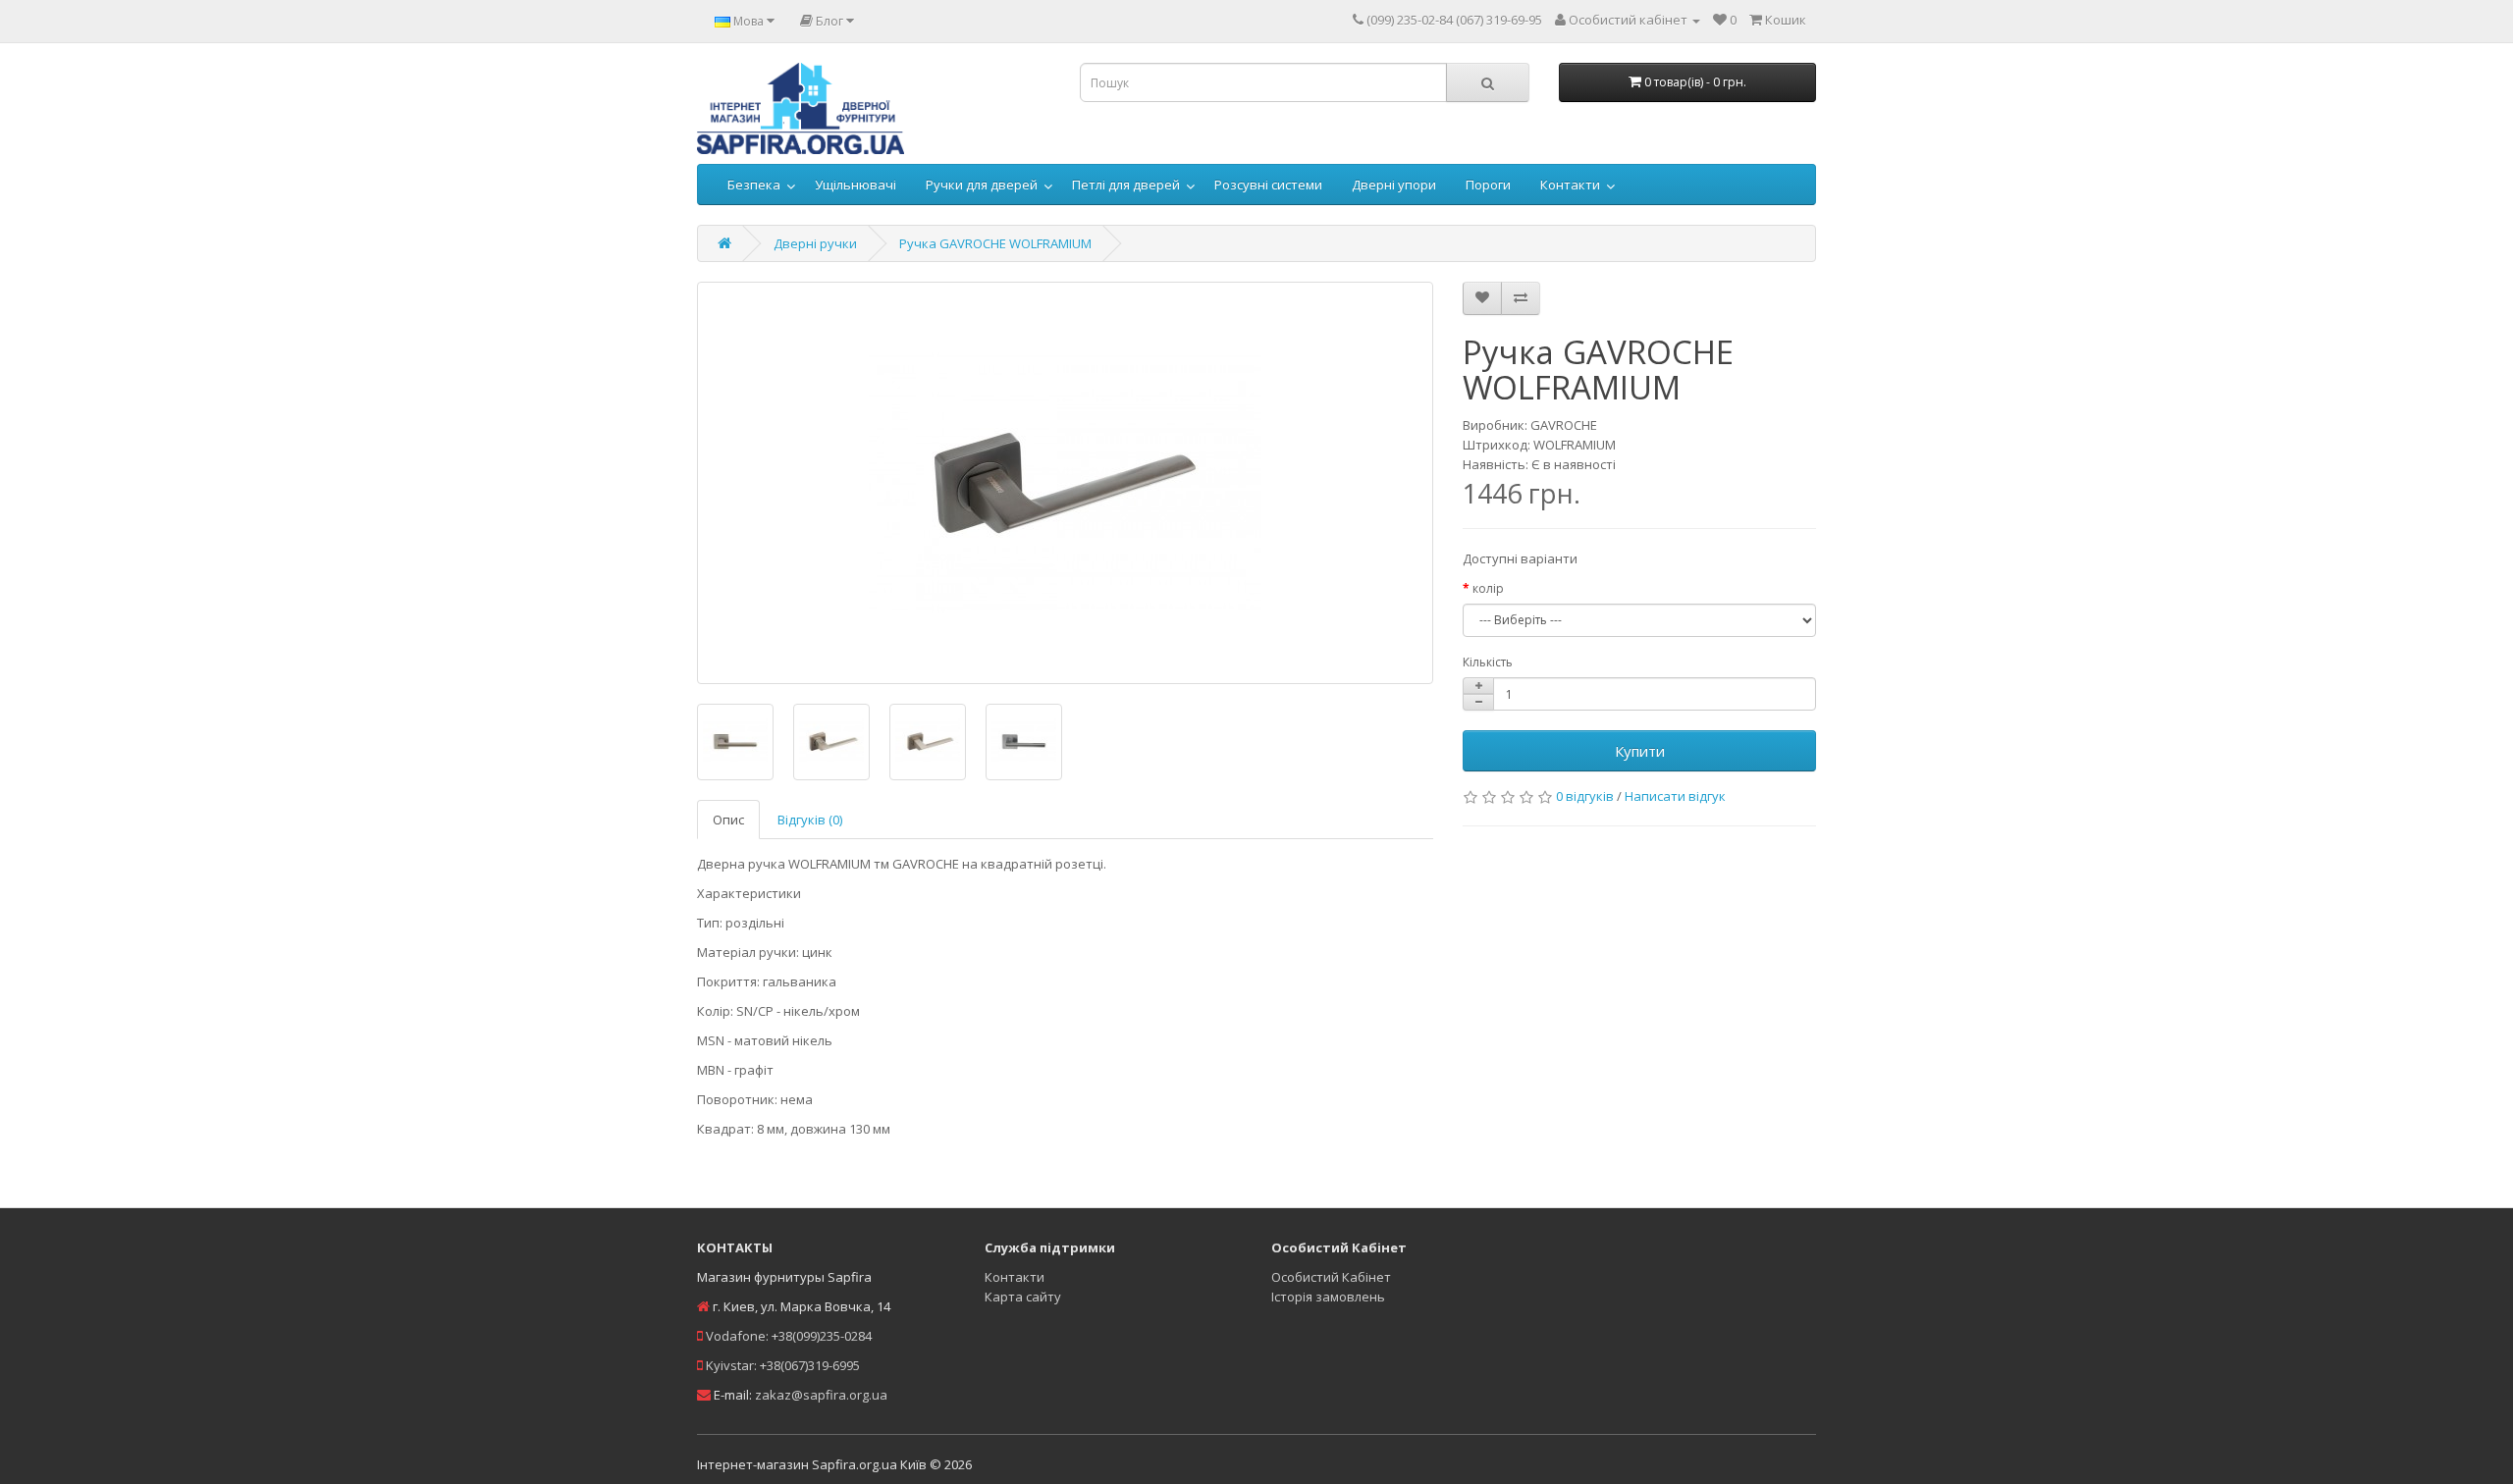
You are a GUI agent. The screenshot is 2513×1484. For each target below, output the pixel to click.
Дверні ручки (815, 243)
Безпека (754, 185)
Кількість (1488, 662)
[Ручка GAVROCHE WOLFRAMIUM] (1065, 483)
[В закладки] (1482, 298)
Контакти (1570, 185)
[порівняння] (1521, 298)
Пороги (1488, 185)
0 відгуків (1585, 796)
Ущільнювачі (855, 185)
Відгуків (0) (810, 820)
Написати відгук (1675, 796)
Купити (1640, 751)
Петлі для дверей (1126, 185)
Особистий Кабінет (1331, 1277)
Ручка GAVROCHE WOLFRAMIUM (995, 243)
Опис (728, 820)
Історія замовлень (1328, 1297)
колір (1488, 588)
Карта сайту (1023, 1297)
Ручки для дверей (982, 185)
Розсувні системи (1268, 185)
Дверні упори (1394, 185)
